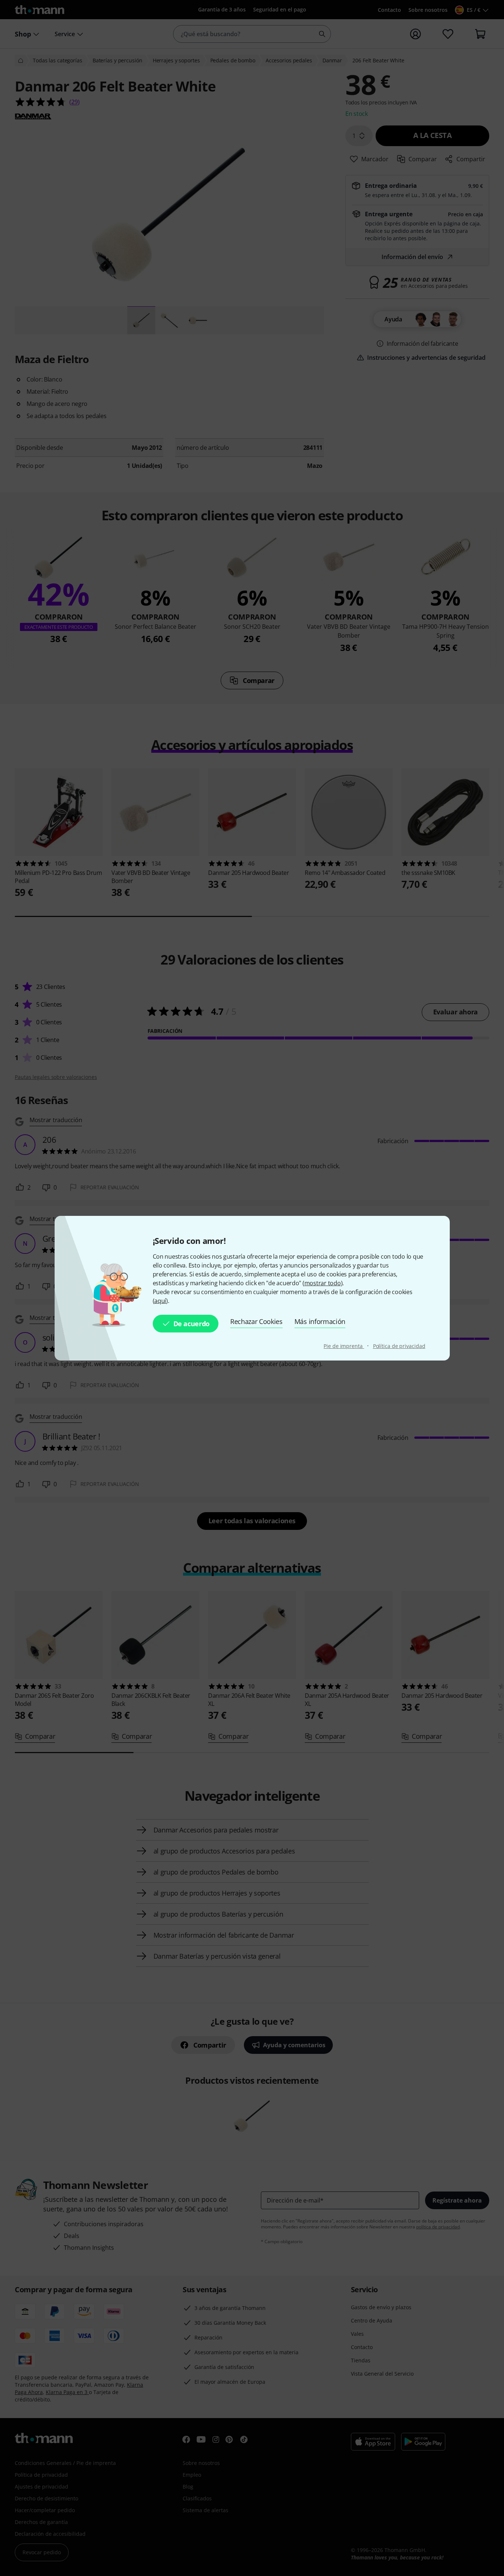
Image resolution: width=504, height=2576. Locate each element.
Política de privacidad (399, 1346)
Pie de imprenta (344, 1346)
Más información (320, 1321)
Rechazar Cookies (256, 1321)
